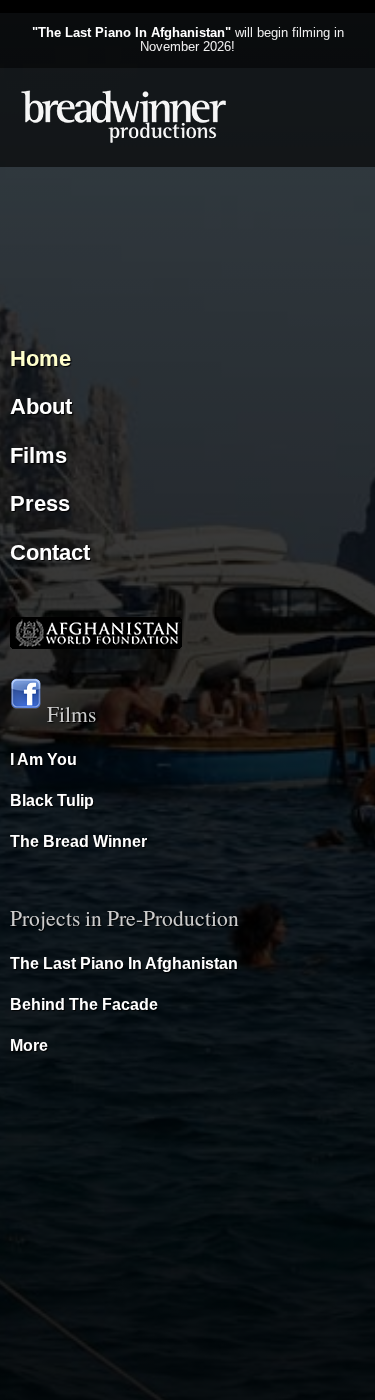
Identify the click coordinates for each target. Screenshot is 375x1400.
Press (40, 503)
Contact (50, 552)
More (29, 1045)
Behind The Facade (84, 1004)
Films (38, 455)
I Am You (43, 759)
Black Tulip (52, 800)
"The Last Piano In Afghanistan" (131, 32)
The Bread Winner (78, 841)
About (41, 406)
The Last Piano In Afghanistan (124, 963)
